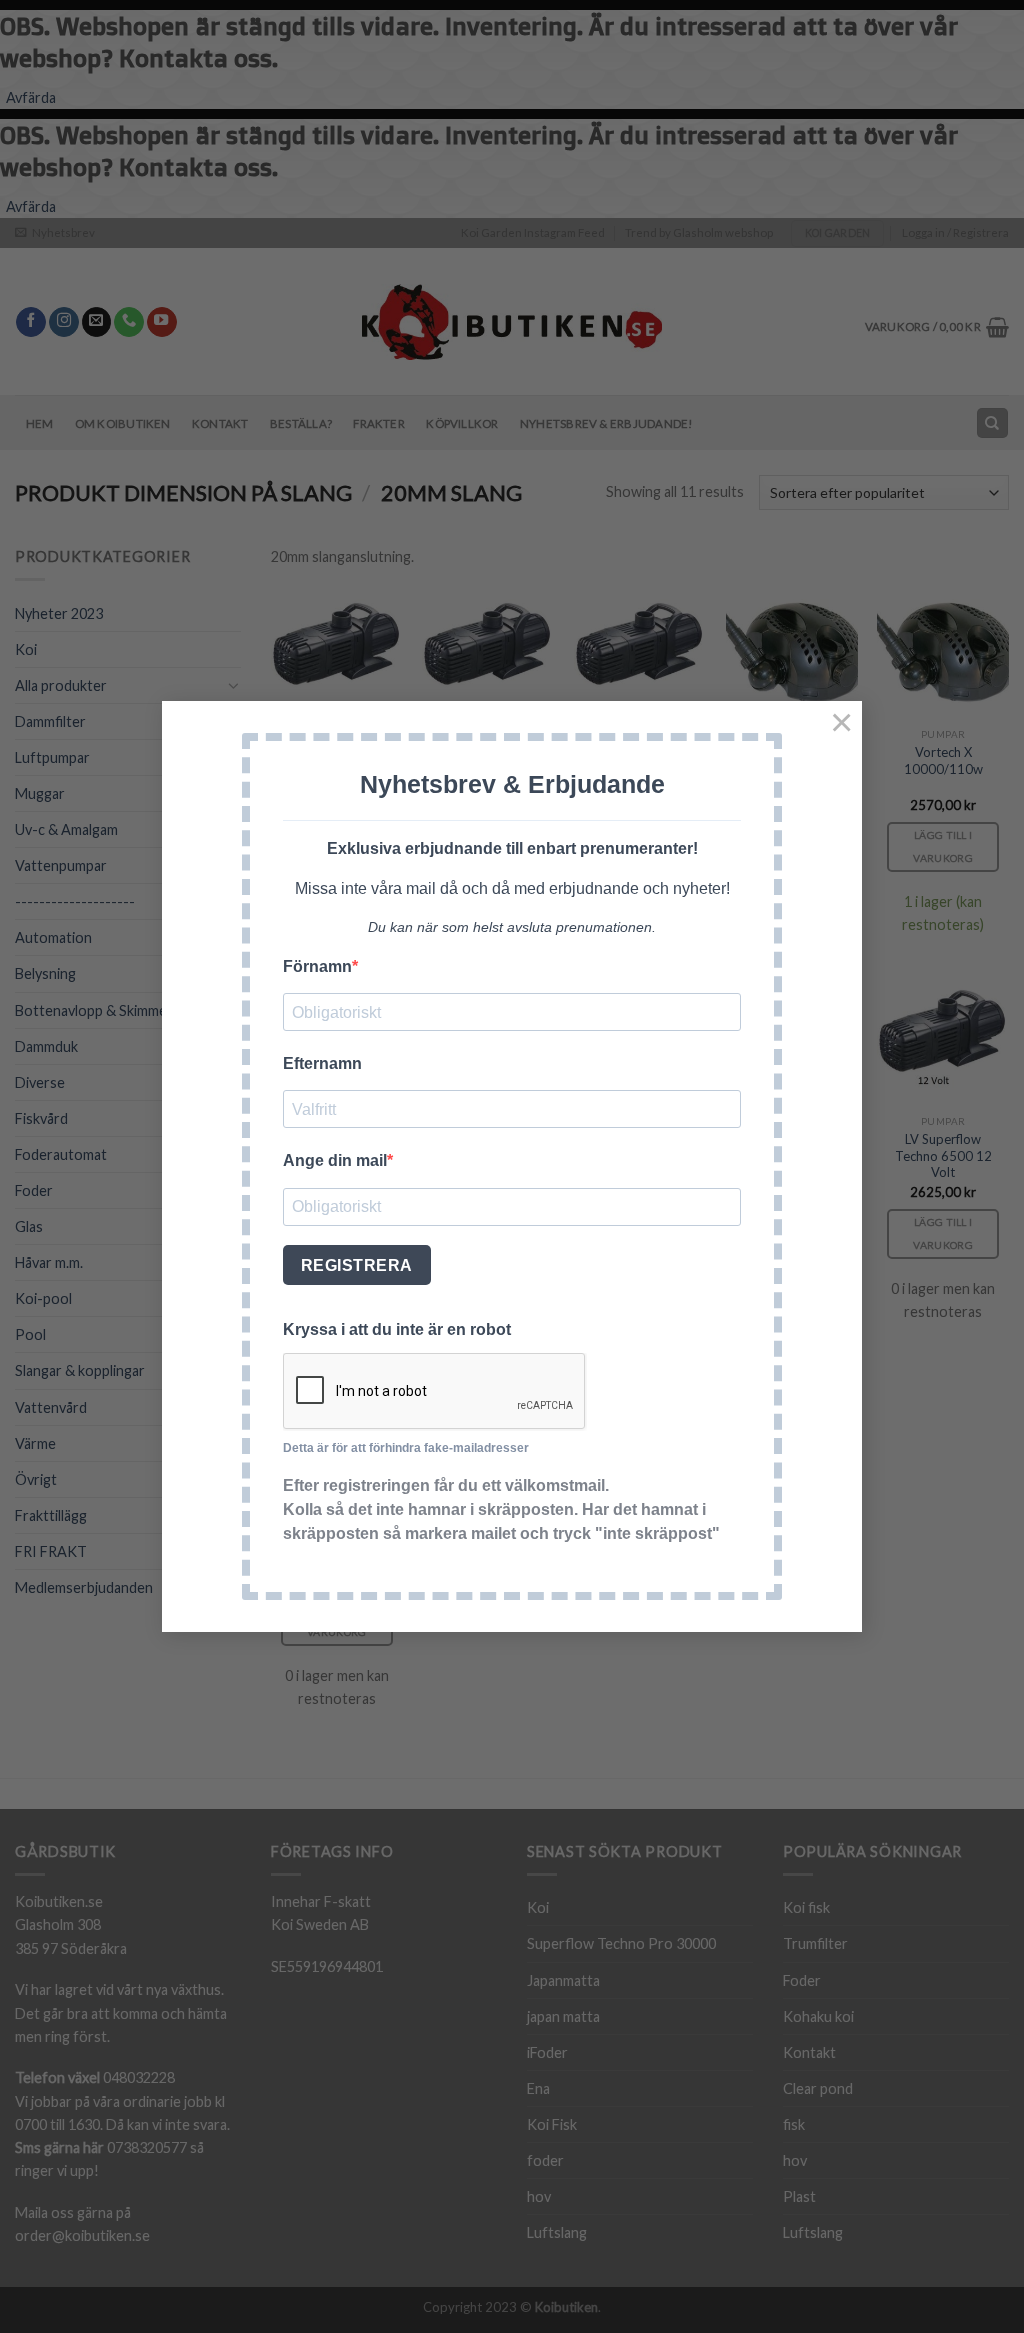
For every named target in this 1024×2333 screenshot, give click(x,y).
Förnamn (317, 966)
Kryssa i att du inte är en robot (397, 1329)
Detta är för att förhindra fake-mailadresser (406, 1448)
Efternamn (322, 1063)
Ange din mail (335, 1160)
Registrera (357, 1265)
